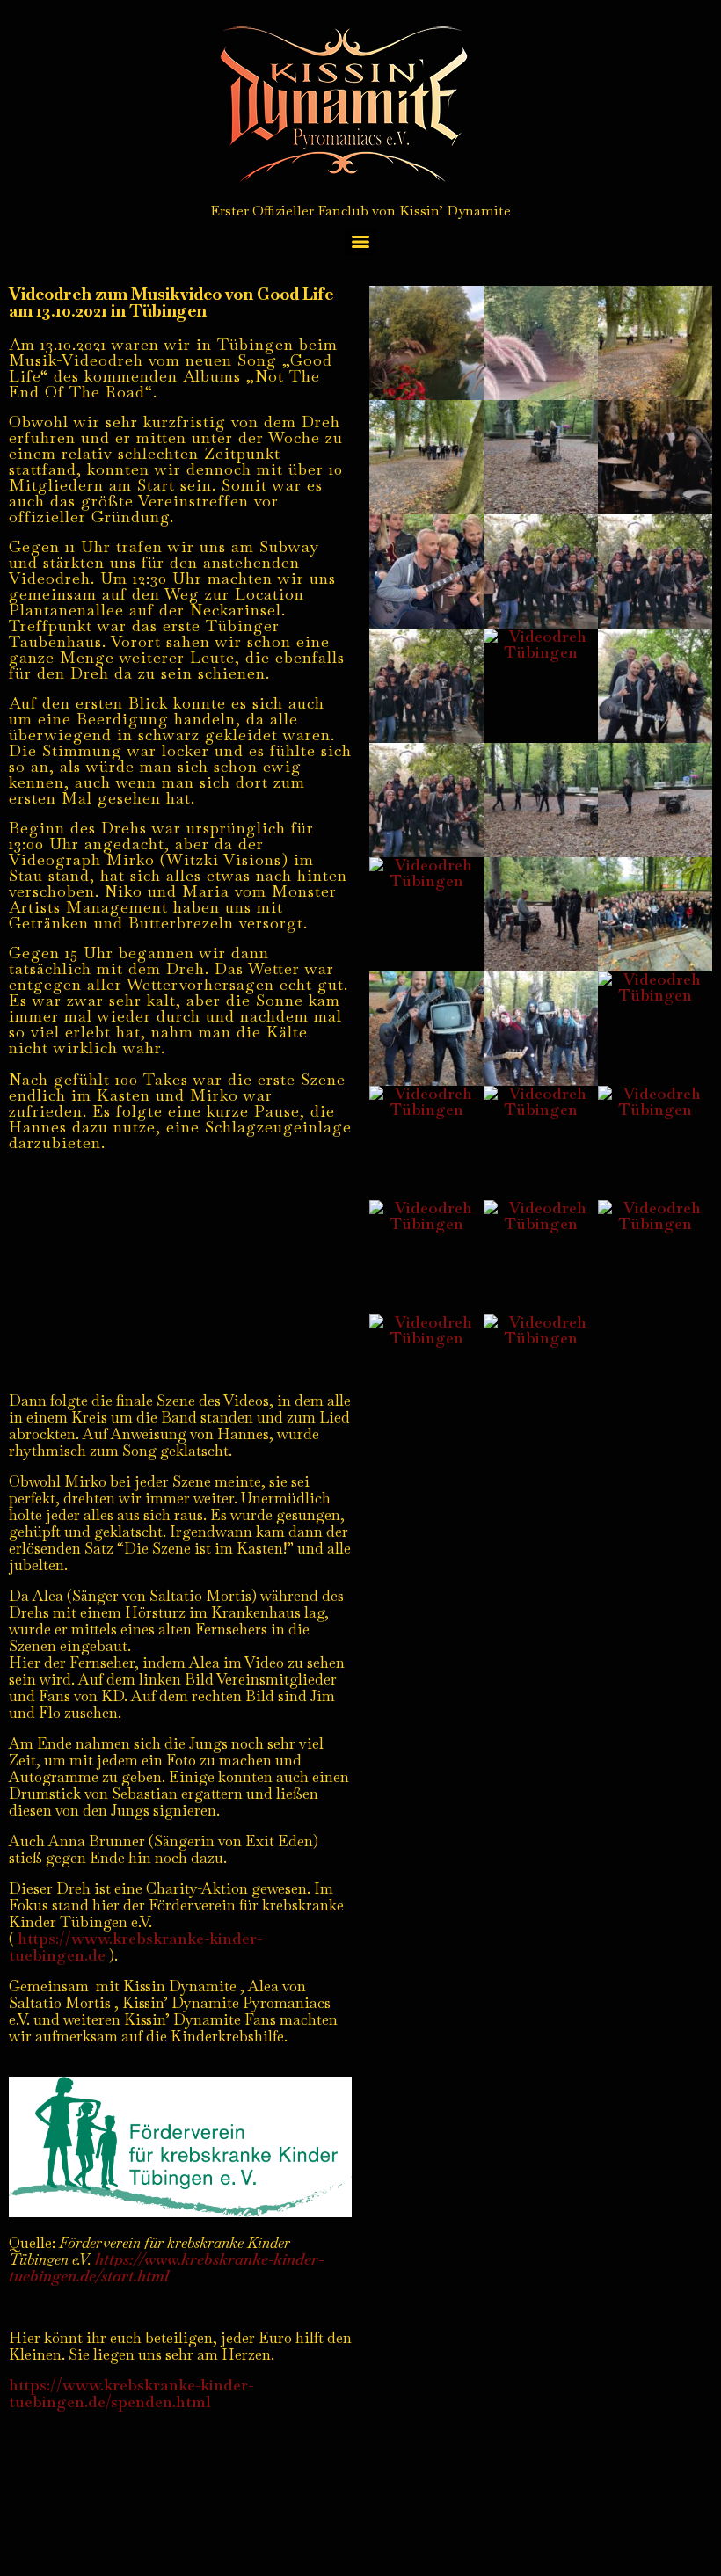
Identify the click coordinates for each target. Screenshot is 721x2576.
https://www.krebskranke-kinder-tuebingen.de (135, 1947)
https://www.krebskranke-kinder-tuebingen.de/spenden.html (131, 2393)
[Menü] (360, 242)
